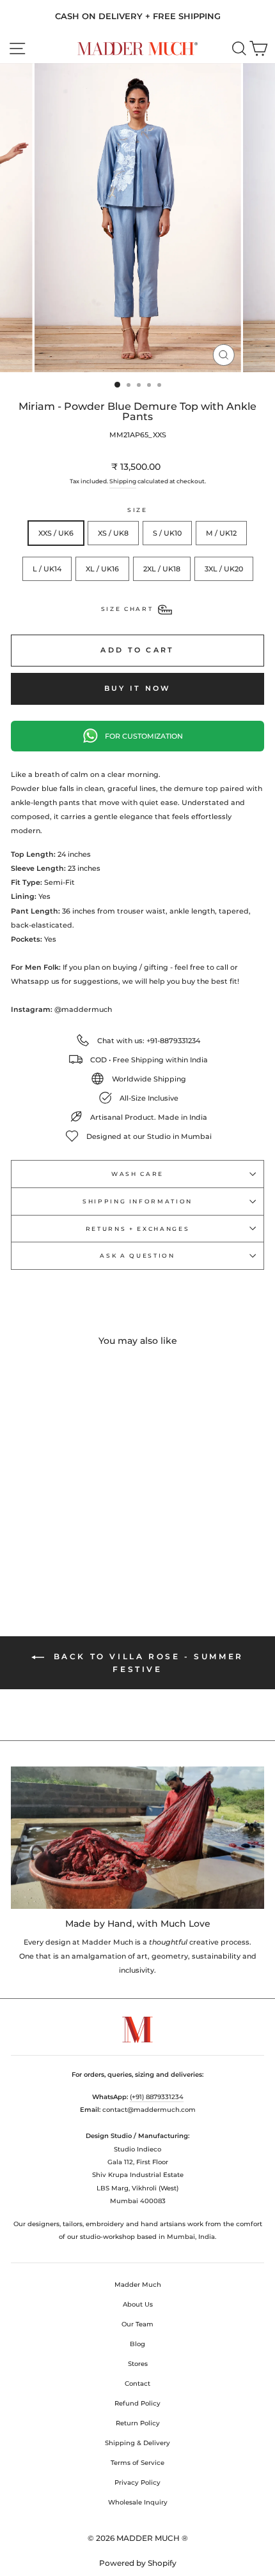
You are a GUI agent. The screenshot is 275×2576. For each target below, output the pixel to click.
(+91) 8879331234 (157, 2097)
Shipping (123, 481)
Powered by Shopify (138, 2563)
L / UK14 (47, 569)
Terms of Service (137, 2463)
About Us (138, 2304)
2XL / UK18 (162, 569)
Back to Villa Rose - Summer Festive (146, 1663)
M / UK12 (221, 533)
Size (137, 510)
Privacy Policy (137, 2482)
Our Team (137, 2324)
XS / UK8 (113, 533)
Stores (138, 2364)
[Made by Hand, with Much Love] (137, 1838)
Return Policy (138, 2423)
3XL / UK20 (224, 569)
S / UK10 (167, 533)
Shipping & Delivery (137, 2443)
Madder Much (138, 2285)
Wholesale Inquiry (138, 2502)
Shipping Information (137, 1201)
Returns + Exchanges (137, 1229)
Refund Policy (137, 2403)
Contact (137, 2384)
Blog (137, 2344)
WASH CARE (137, 1174)
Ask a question (137, 1255)
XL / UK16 (102, 569)
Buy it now (138, 688)
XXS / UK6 (56, 533)
